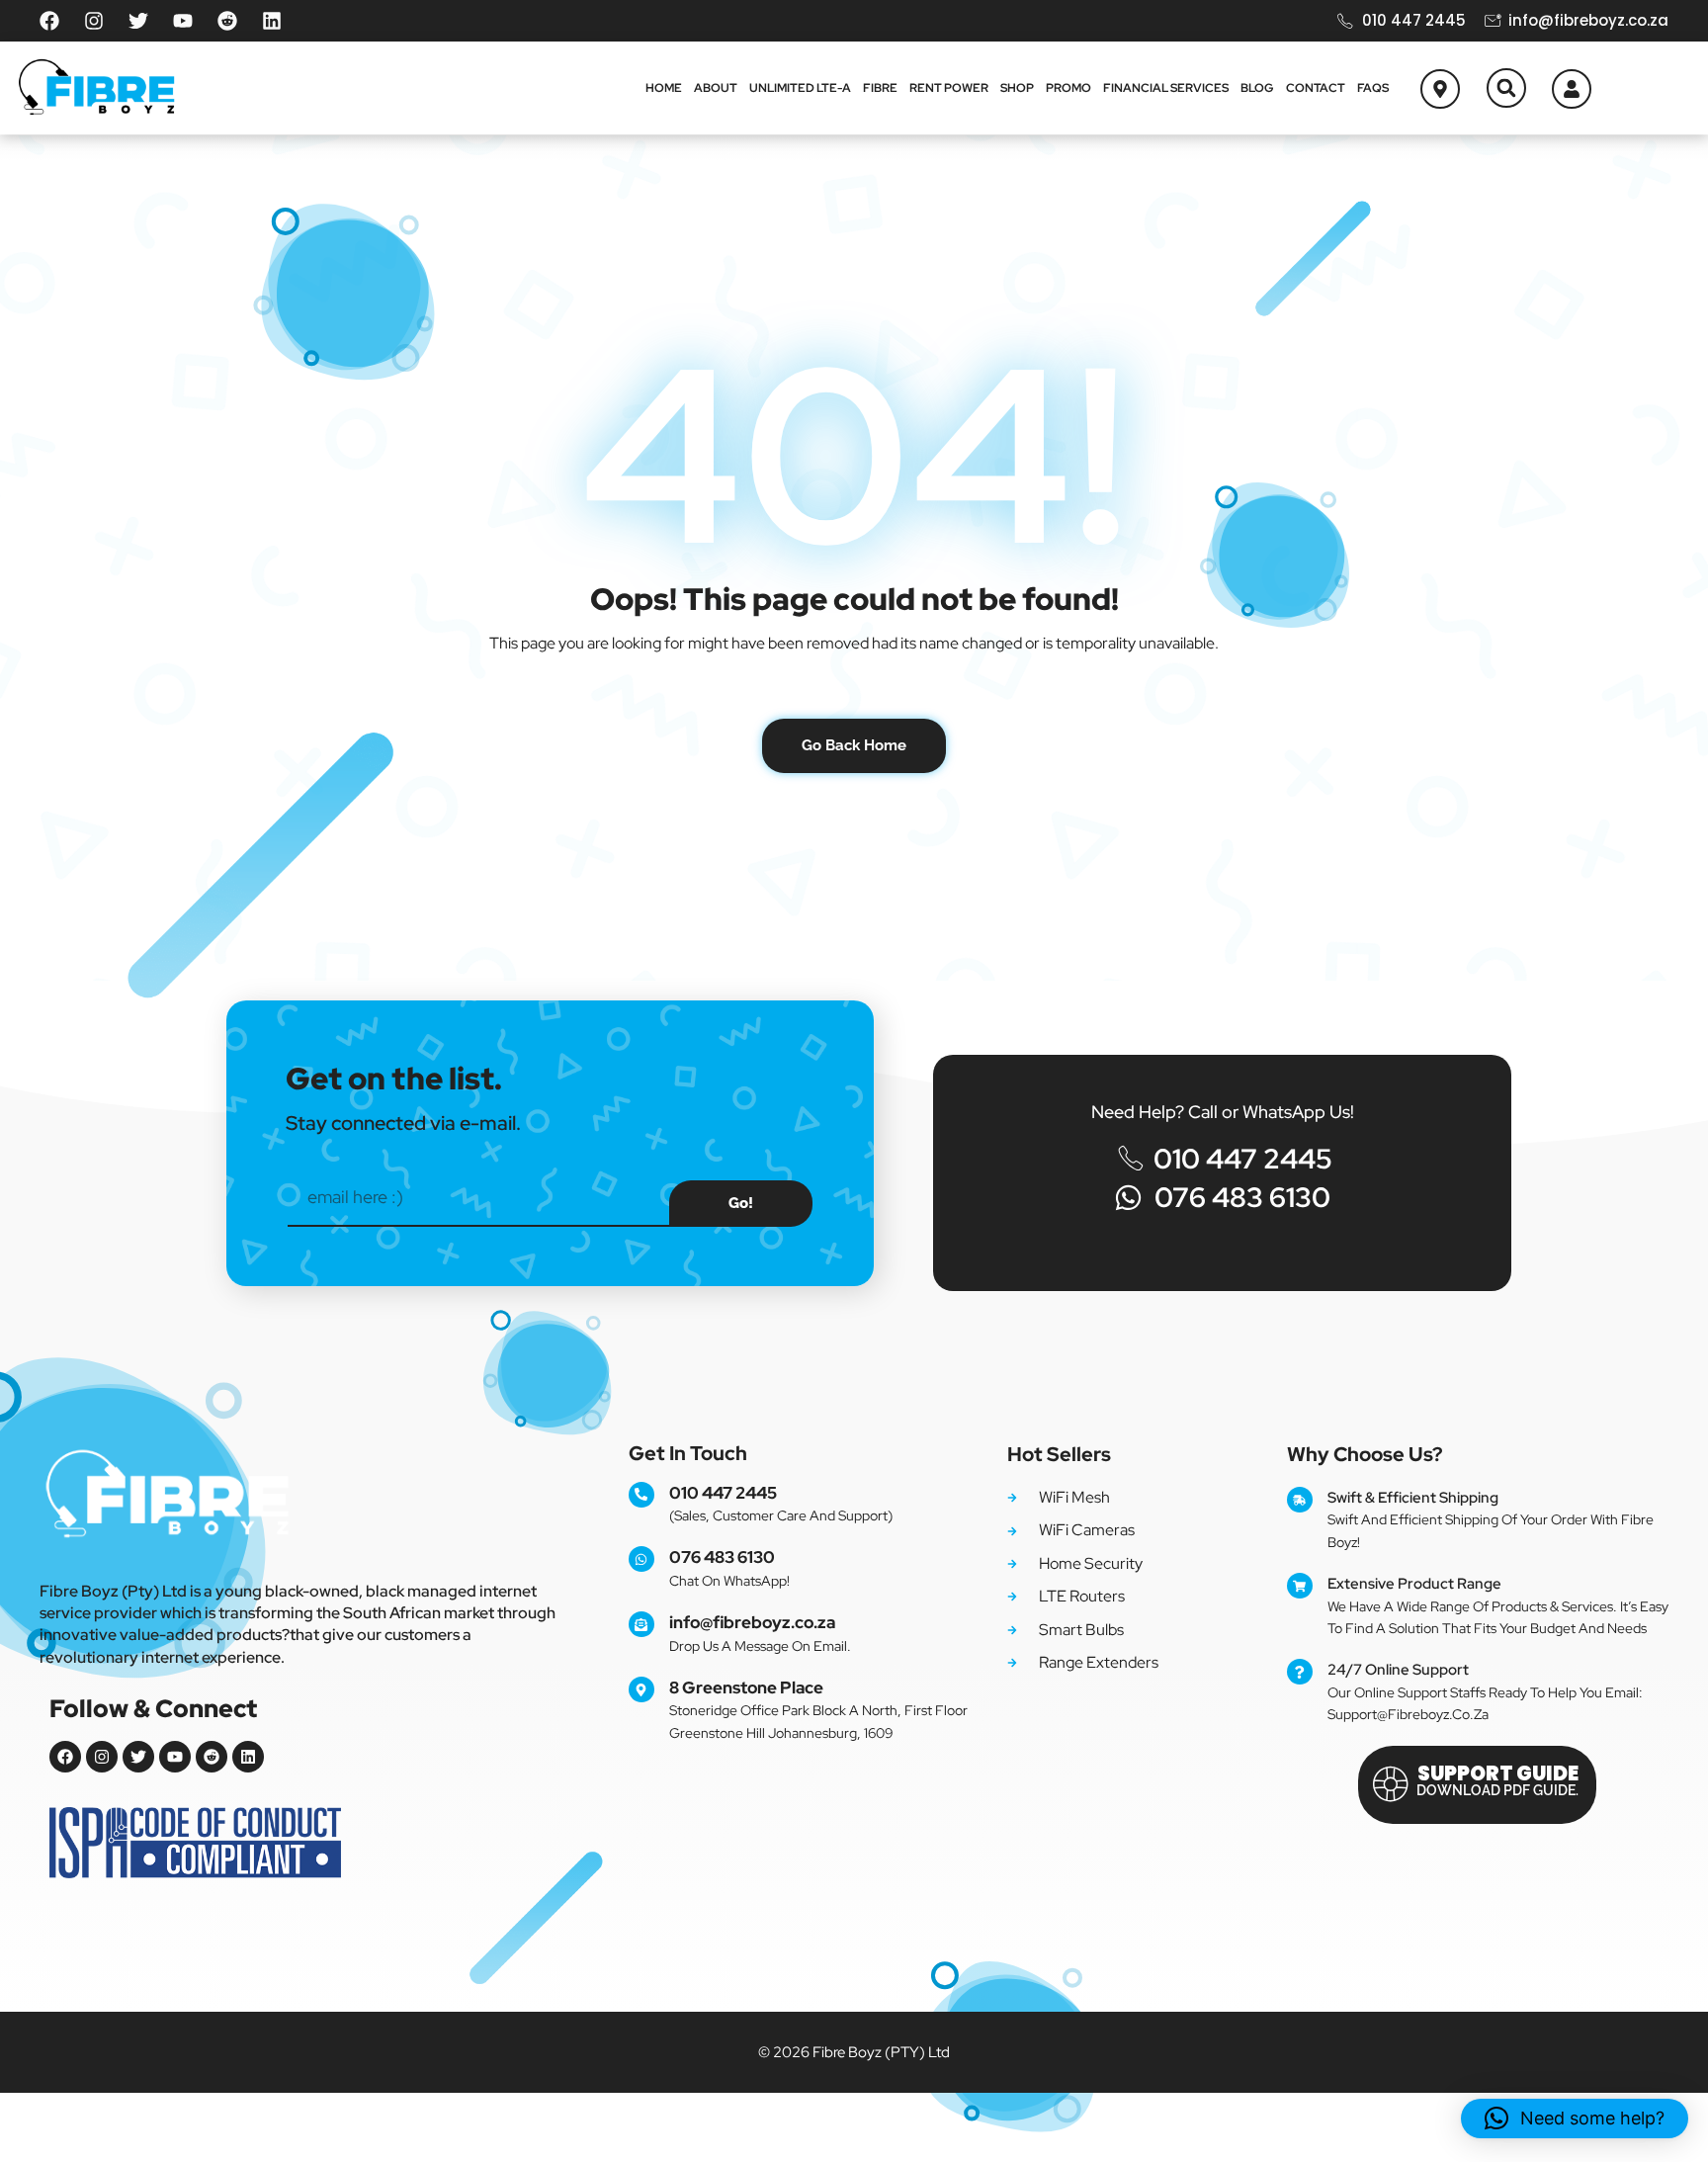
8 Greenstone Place (746, 1687)
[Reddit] (227, 21)
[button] (1506, 88)
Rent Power (949, 88)
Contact (1316, 88)
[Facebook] (49, 21)
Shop (1017, 88)
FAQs (1373, 88)
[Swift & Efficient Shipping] (1300, 1500)
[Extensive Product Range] (1300, 1586)
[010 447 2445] (641, 1495)
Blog (1257, 88)
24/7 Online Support (1398, 1670)
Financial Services (1166, 88)
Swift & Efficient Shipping (1413, 1498)
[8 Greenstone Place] (641, 1689)
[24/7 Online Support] (1300, 1672)
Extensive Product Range (1414, 1584)
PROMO (1068, 88)
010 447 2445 (723, 1493)
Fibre (880, 88)
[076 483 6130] (641, 1559)
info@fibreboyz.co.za (752, 1622)
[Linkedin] (272, 21)
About (716, 88)
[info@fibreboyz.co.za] (641, 1624)
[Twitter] (138, 21)
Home (664, 88)
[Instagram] (94, 21)
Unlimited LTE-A (800, 88)
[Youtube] (183, 21)
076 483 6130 (722, 1557)
